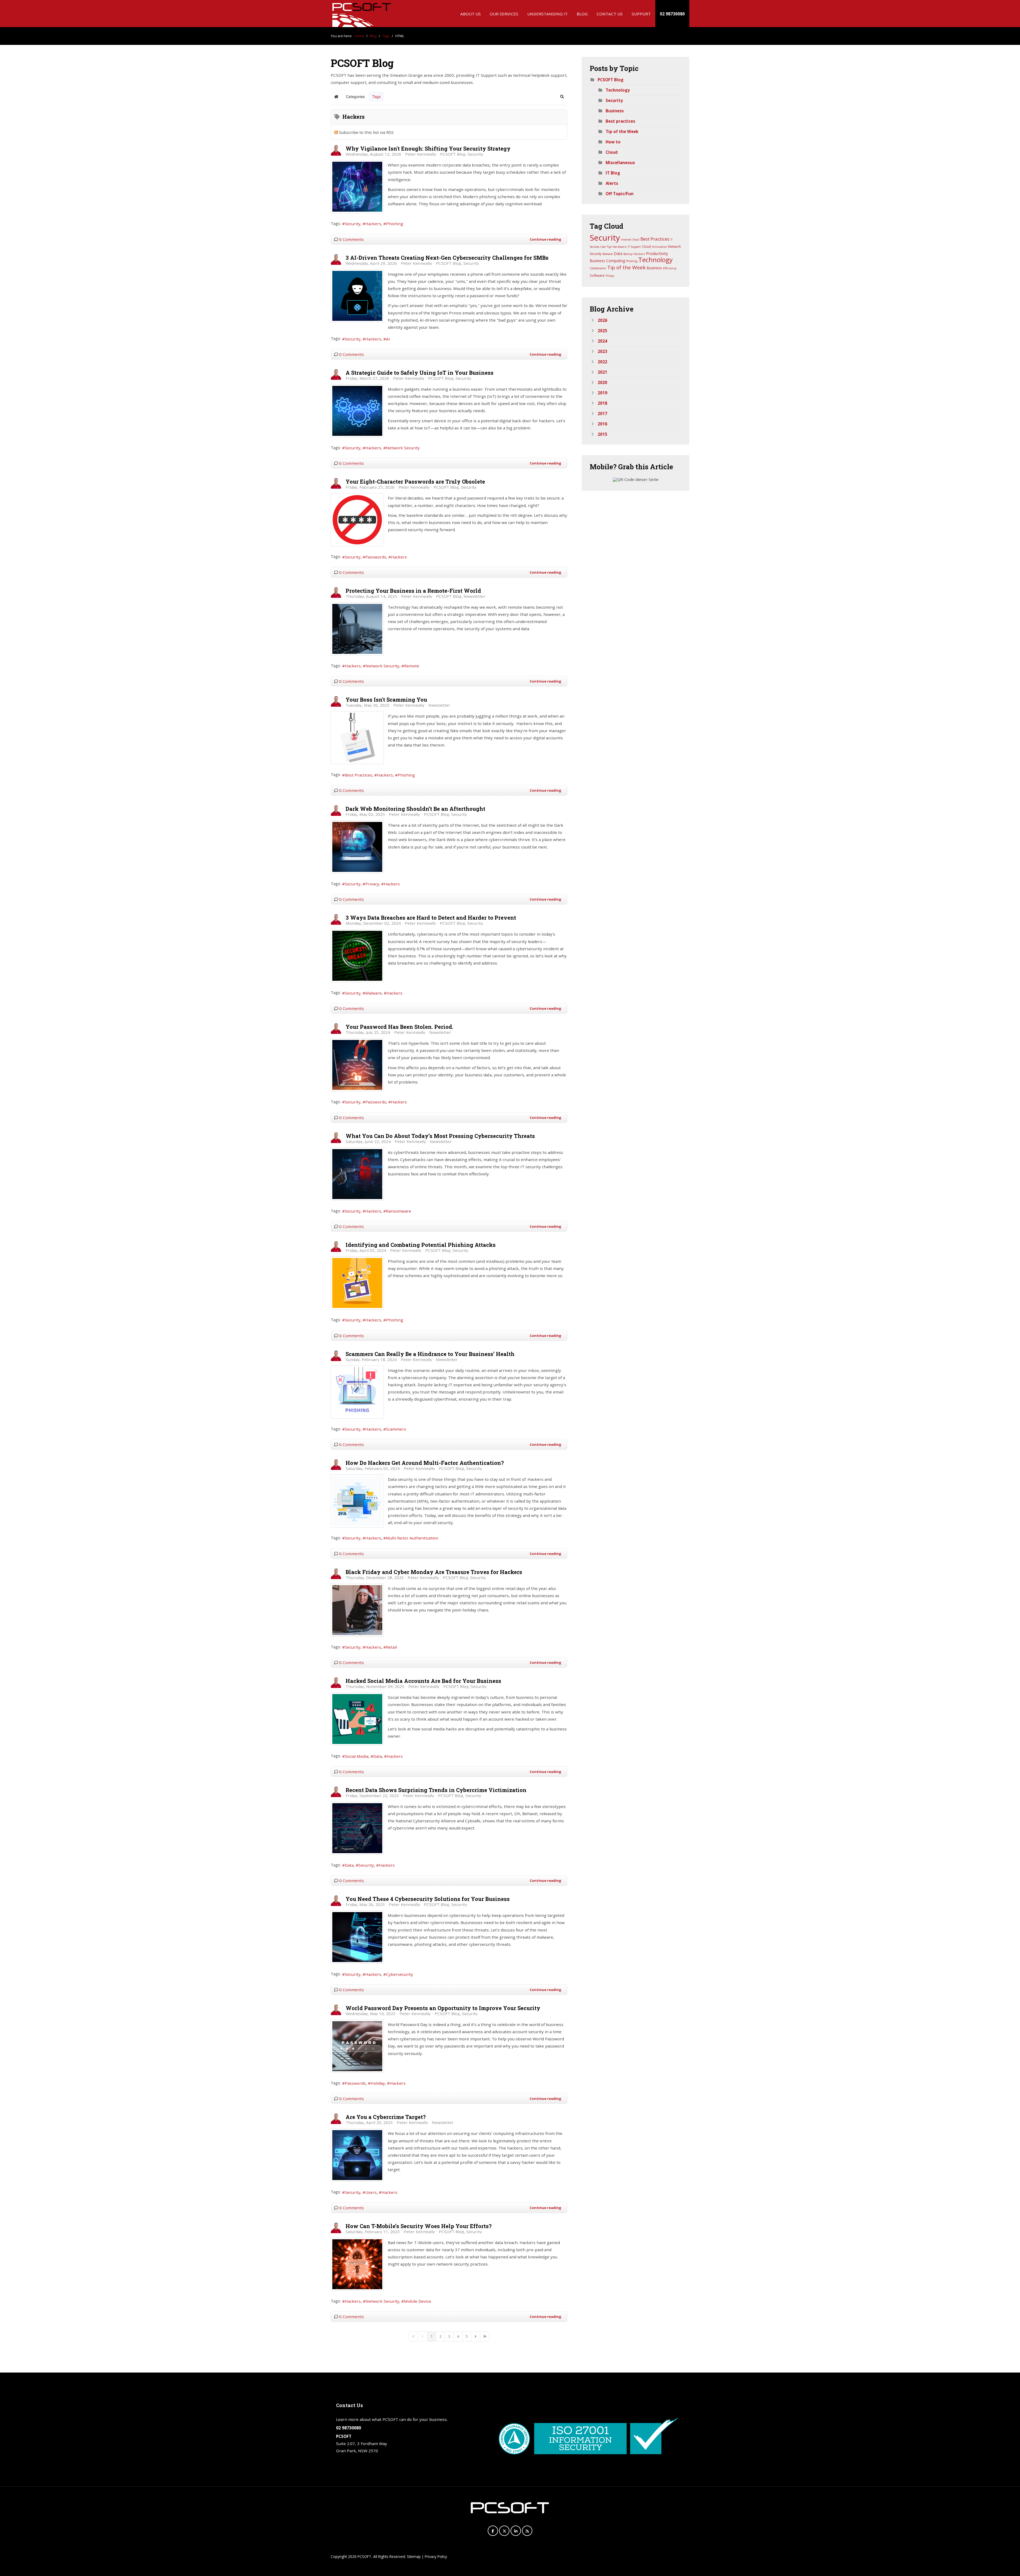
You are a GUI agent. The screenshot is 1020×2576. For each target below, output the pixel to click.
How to (613, 142)
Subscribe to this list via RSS (366, 132)
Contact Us (610, 14)
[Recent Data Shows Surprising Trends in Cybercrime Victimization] (357, 1828)
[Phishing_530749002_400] (357, 738)
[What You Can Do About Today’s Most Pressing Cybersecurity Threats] (357, 1174)
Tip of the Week (622, 131)
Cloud (612, 152)
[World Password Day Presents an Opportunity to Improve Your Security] (357, 2046)
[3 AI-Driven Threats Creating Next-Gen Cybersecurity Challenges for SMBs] (357, 296)
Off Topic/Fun (620, 194)
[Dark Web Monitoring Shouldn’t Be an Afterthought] (357, 847)
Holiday (378, 2083)
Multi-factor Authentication (412, 1538)
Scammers (396, 1429)
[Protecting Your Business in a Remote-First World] (357, 629)
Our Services (504, 14)
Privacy (372, 884)
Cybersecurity (399, 1974)
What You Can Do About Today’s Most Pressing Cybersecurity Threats (440, 1136)
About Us (471, 14)
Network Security (403, 448)
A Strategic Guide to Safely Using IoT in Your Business (420, 373)
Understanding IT (547, 14)
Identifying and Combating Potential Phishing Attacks (421, 1245)
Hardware (620, 247)
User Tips (606, 247)
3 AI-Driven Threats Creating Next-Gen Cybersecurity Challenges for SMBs (447, 258)
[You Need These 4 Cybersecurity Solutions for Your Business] (357, 1937)
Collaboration (598, 268)
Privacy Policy (436, 2556)
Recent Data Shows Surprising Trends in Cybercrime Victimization (436, 1790)
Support (641, 14)
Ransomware (399, 1211)
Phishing (395, 224)
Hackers (373, 224)
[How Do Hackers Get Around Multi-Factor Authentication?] (357, 1501)
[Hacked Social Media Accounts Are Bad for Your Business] (357, 1719)
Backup (628, 254)
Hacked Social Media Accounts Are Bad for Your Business (423, 1681)
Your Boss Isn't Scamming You (386, 700)
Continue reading (545, 239)
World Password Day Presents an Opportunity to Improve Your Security (443, 2008)
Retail (391, 1647)
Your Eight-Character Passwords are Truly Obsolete (415, 481)
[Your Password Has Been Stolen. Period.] (357, 1065)
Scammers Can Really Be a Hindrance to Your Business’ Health (430, 1354)
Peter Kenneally (421, 154)
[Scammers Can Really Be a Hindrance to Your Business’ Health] (357, 1392)
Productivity (657, 253)
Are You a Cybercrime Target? (386, 2117)
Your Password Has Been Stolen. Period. (399, 1027)
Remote (412, 666)
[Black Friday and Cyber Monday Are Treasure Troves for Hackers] (357, 1610)
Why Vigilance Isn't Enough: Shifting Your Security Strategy (428, 148)
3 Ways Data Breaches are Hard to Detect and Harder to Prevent (431, 918)
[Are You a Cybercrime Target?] (357, 2155)
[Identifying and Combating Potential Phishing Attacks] (357, 1283)
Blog (582, 14)
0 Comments (352, 239)
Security (475, 154)
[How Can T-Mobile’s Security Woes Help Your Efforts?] (357, 2264)
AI (388, 339)
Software (597, 275)
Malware (373, 993)
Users (371, 2192)
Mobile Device (418, 2301)
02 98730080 (672, 14)
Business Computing (607, 261)
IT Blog (613, 173)
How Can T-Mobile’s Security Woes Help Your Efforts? (419, 2226)
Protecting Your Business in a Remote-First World (413, 591)
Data (378, 1756)
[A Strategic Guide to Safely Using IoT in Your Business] (357, 411)
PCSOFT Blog (453, 154)
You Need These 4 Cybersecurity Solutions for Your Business (428, 1899)
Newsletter (474, 596)
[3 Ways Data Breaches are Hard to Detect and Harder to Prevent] (357, 956)
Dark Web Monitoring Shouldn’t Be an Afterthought (415, 809)
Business (615, 111)
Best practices (620, 121)
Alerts (612, 183)
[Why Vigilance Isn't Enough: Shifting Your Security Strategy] (357, 187)
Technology (618, 90)
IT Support (634, 247)
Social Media (357, 1756)
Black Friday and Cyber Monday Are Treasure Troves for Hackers (434, 1572)
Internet (626, 240)
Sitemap (414, 2556)
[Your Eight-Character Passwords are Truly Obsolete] (357, 520)
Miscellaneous (620, 163)
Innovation (659, 247)
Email (636, 240)
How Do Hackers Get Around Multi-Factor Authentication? (425, 1463)
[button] (562, 97)
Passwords (376, 557)
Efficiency (670, 268)
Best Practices (358, 775)
